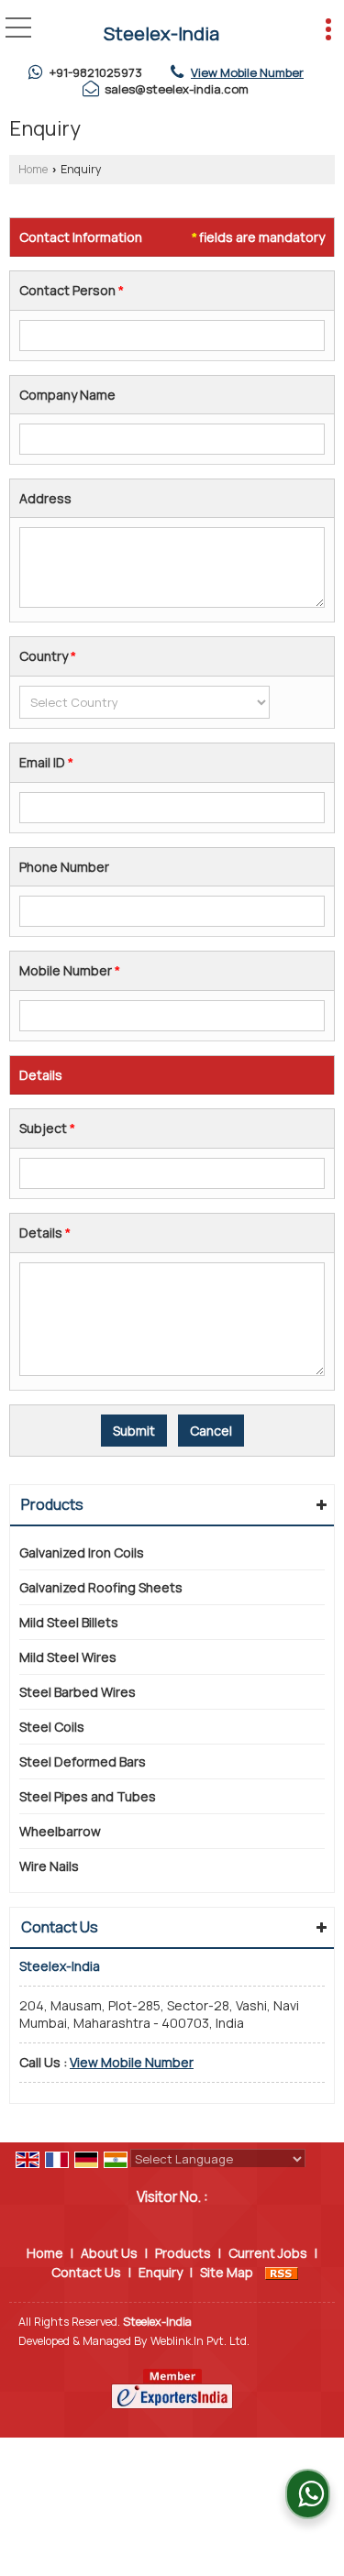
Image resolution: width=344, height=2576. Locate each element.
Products (52, 1504)
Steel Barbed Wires (78, 1692)
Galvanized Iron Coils (82, 1552)
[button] (247, 72)
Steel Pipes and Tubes (88, 1796)
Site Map (227, 2272)
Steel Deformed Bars (83, 1761)
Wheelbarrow (60, 1831)
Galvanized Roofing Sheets (101, 1587)
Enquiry (161, 2272)
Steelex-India (161, 34)
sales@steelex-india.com (177, 89)
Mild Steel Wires (68, 1657)
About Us (109, 2253)
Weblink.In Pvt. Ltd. (200, 2341)
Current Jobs (268, 2253)
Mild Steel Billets (69, 1622)
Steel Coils (52, 1727)
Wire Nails (49, 1866)
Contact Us (86, 2272)
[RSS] (282, 2272)
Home (33, 169)
